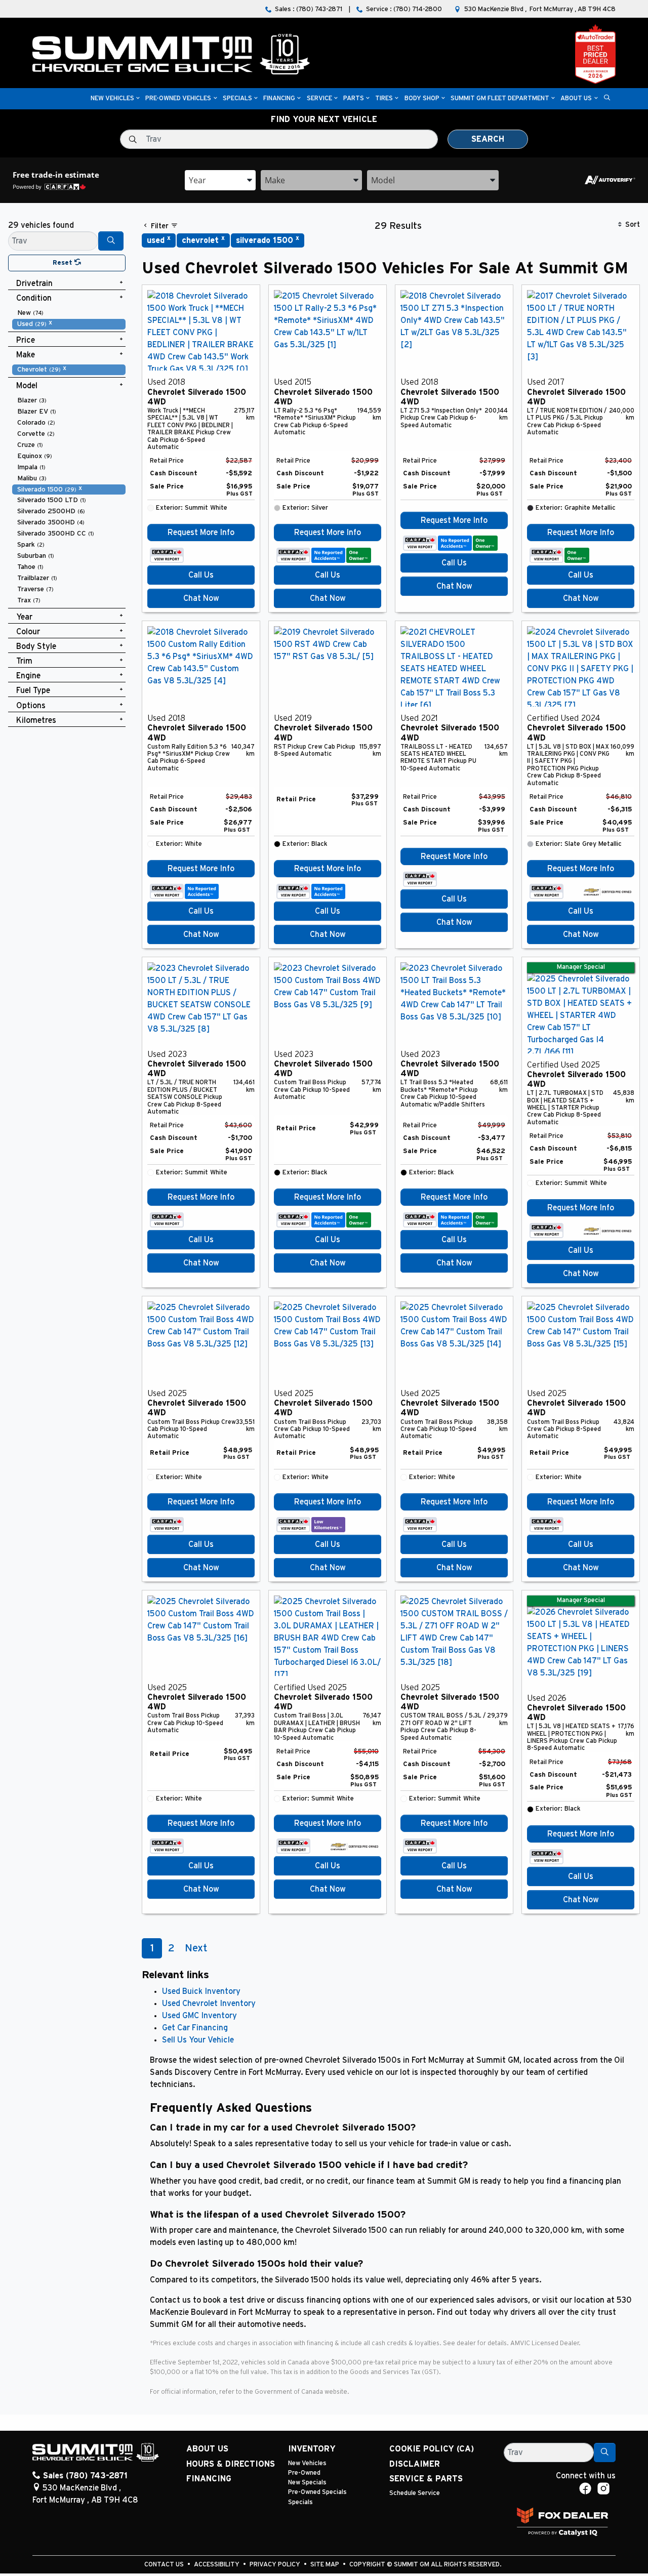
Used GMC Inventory (199, 2016)
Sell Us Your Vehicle (198, 2040)
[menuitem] (69, 313)
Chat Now (201, 598)
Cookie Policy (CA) (432, 2449)
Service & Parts (426, 2479)
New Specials (307, 2483)
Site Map (326, 2565)
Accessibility (217, 2565)
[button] (112, 99)
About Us (207, 2449)
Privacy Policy (276, 2565)
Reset (64, 263)
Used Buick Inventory (201, 1991)
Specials (300, 2502)
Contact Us (165, 2565)
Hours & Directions (231, 2464)
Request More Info (201, 533)
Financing (209, 2479)
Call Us (201, 575)
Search (488, 139)
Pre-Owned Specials (317, 2492)
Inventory (312, 2449)
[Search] (111, 241)
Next (196, 1948)
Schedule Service (415, 2493)
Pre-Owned (304, 2473)
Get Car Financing (195, 2028)
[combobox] (220, 180)
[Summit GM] (171, 54)
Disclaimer (415, 2464)
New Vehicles (307, 2463)
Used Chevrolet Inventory (209, 2003)
